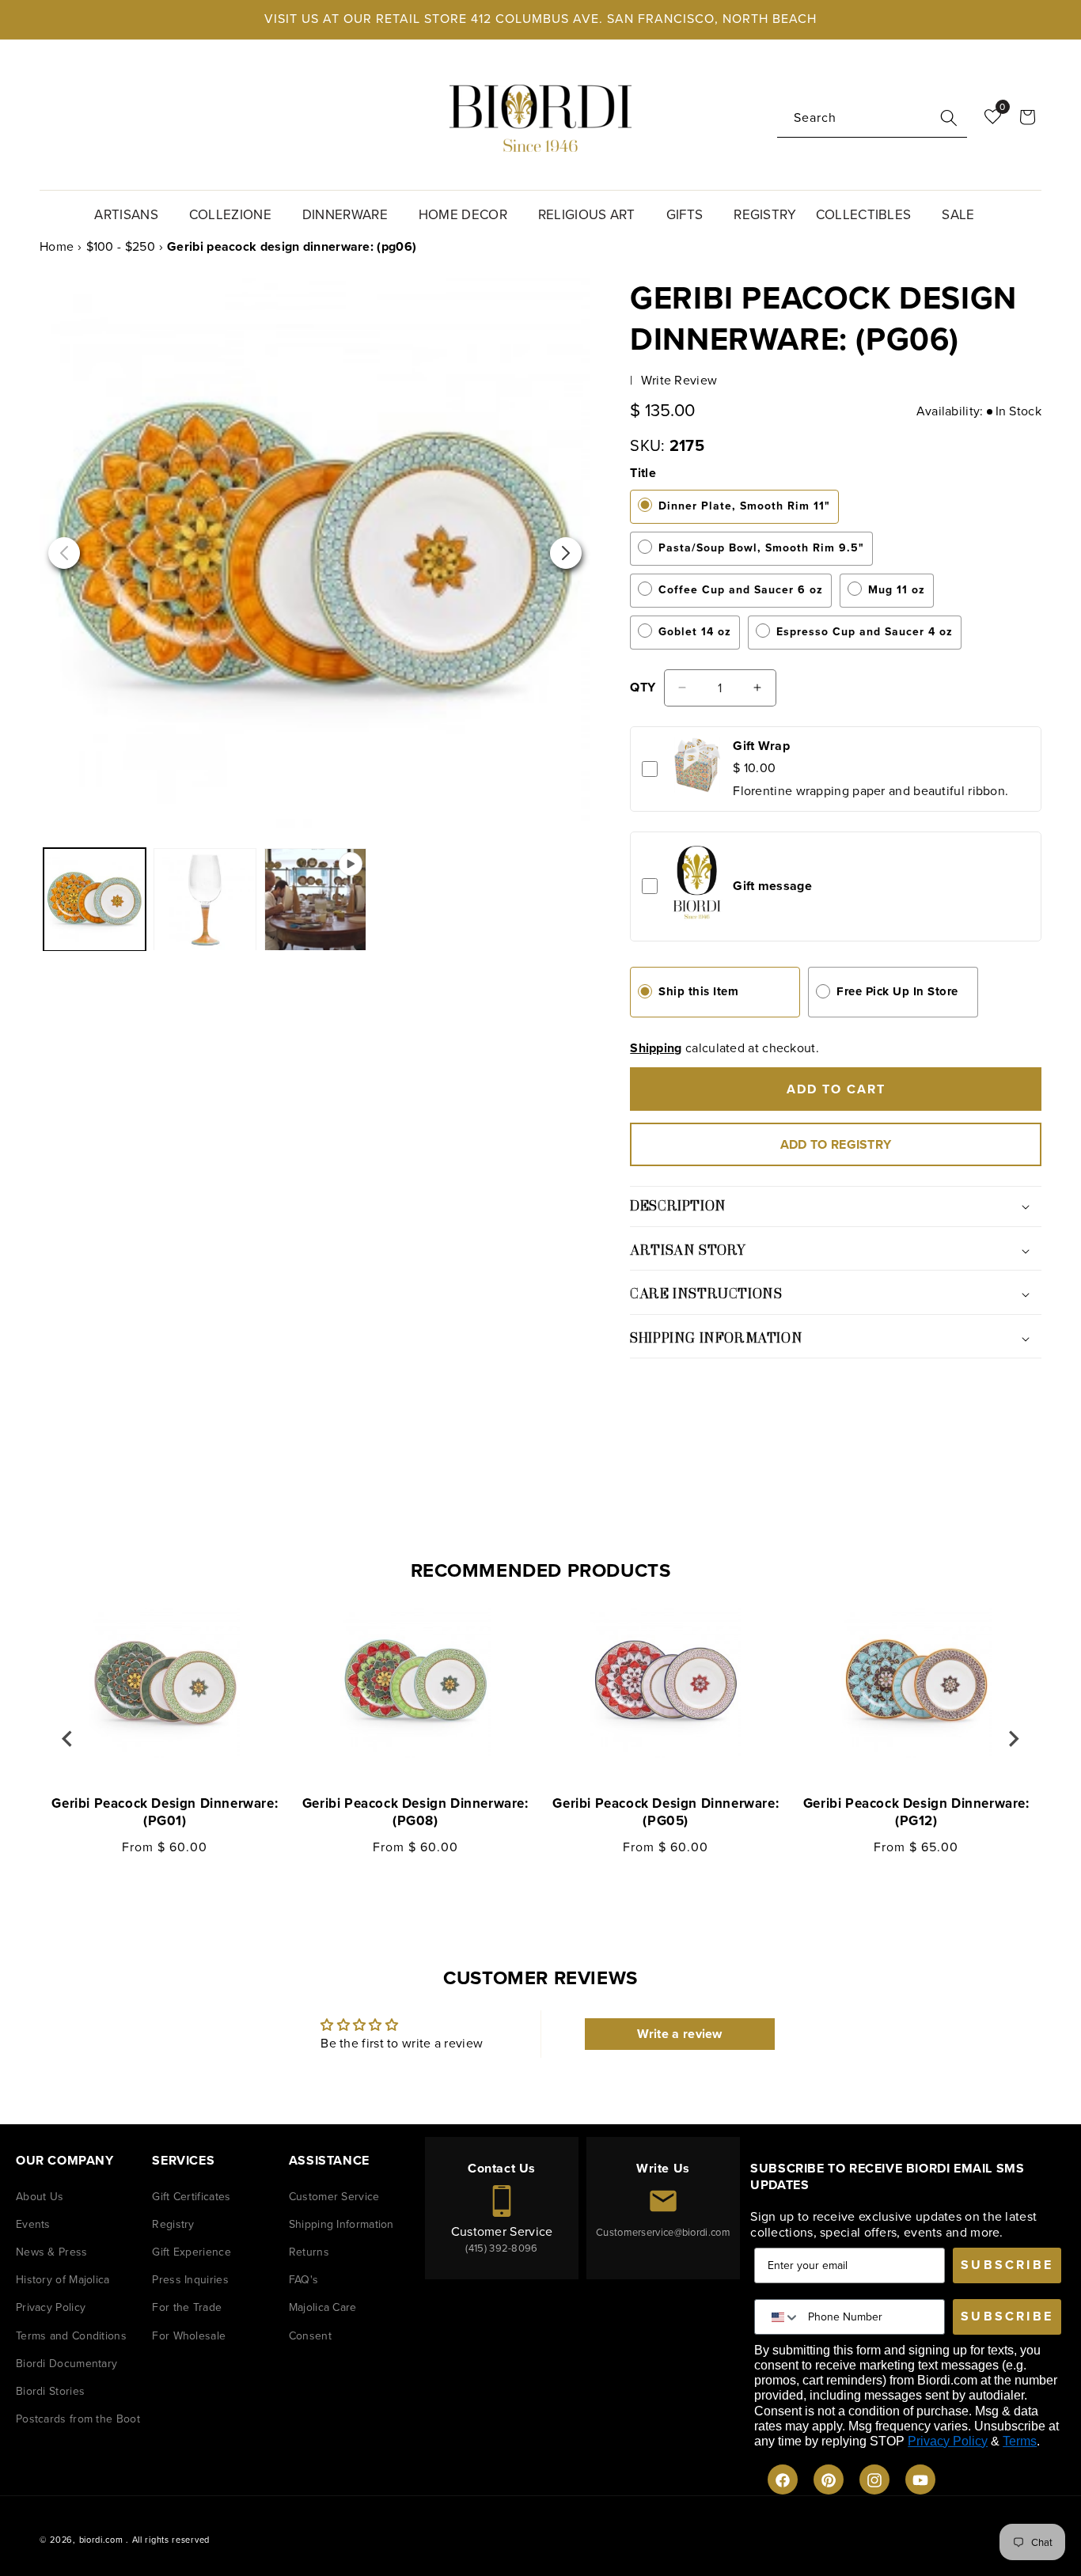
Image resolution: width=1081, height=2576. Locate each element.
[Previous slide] (68, 1739)
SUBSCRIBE (1007, 2265)
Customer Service (334, 2197)
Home (57, 246)
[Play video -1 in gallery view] (315, 899)
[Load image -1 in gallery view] (95, 899)
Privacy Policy (51, 2308)
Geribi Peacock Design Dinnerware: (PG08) (415, 1813)
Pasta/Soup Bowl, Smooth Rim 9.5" (761, 548)
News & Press (52, 2253)
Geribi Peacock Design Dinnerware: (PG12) (916, 1813)
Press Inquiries (190, 2281)
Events (33, 2224)
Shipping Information (341, 2224)
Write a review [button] (680, 2034)
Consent (310, 2336)
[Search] (949, 118)
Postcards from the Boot (78, 2420)
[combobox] (872, 118)
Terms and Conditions (71, 2336)
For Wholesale (189, 2336)
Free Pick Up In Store (897, 991)
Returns (309, 2253)
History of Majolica (63, 2281)
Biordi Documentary (66, 2364)
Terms (1020, 2441)
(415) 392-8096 (501, 2248)
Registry (173, 2224)
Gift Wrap (761, 746)
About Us (40, 2197)
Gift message (772, 886)
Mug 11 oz (897, 590)
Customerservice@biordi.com (663, 2233)
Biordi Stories (50, 2391)
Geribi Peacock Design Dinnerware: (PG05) (666, 1813)
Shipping (656, 1048)
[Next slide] (1013, 1739)
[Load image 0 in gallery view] (205, 899)
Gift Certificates (191, 2197)
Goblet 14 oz (695, 632)
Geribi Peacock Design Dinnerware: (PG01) (165, 1813)
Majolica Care (323, 2308)
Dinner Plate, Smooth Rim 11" (744, 506)
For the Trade (187, 2308)
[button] (132, 213)
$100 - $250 (121, 246)
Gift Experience (192, 2253)
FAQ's (304, 2281)
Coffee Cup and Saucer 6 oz (741, 590)
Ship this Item (698, 991)
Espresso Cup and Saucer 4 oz (865, 632)
